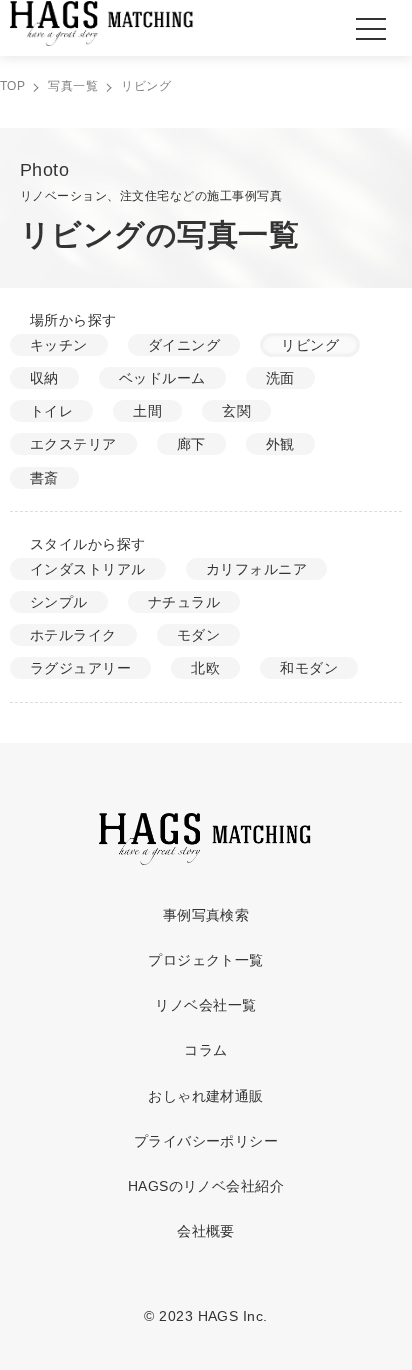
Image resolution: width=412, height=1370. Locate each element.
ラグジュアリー (80, 668)
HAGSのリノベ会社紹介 (206, 1186)
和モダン (309, 668)
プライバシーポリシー (206, 1141)
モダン (198, 635)
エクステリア (73, 444)
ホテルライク (73, 635)
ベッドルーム (162, 378)
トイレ (51, 411)
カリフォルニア (256, 569)
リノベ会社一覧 (205, 1005)
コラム (205, 1050)
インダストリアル (88, 569)
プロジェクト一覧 (206, 960)
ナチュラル (184, 602)
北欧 (205, 668)
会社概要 (206, 1231)
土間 (147, 411)
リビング (310, 345)
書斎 (44, 478)
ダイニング (184, 345)
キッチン (59, 345)
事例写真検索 (206, 915)
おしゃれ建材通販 (206, 1096)
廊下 (191, 444)
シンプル (59, 602)
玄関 (236, 411)
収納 (44, 378)
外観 (280, 444)
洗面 (280, 378)
